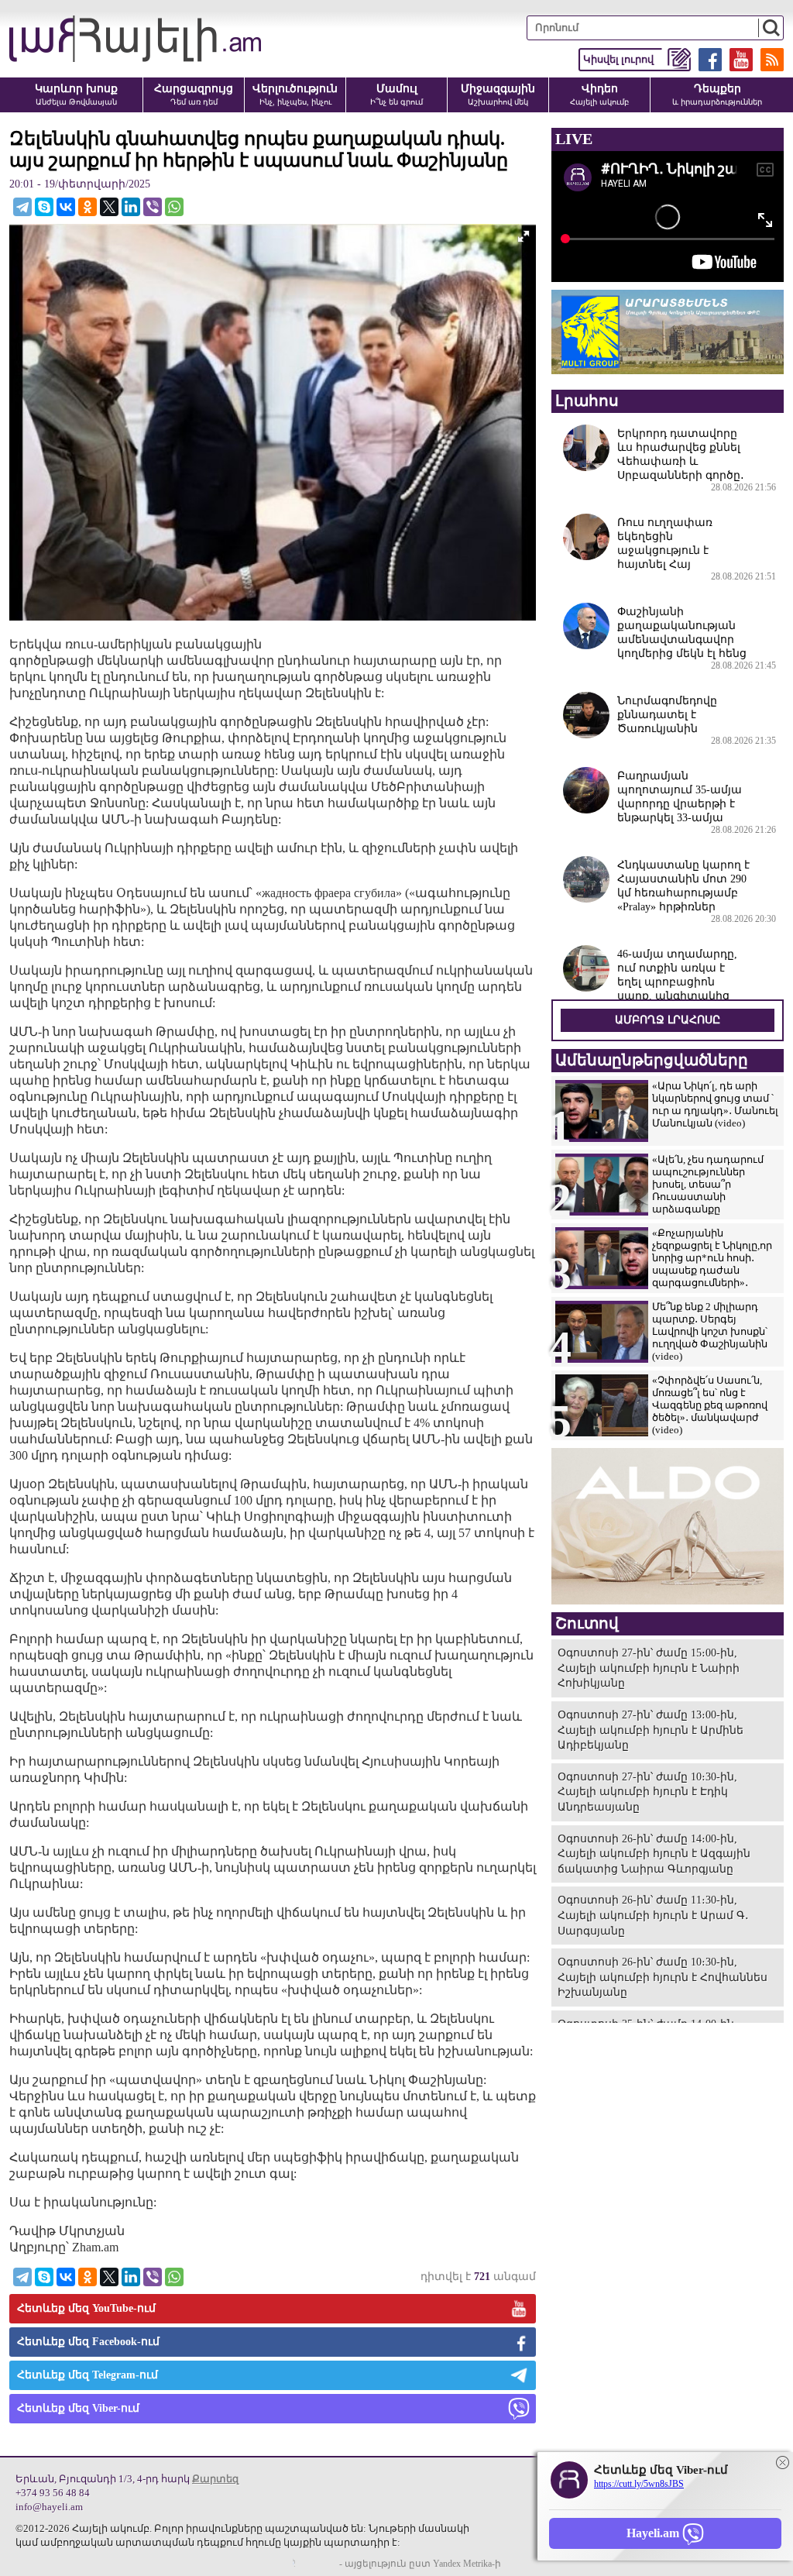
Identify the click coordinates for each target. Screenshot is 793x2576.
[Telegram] (22, 207)
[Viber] (153, 207)
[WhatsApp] (174, 207)
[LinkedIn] (131, 207)
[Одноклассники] (88, 207)
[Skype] (44, 207)
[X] (109, 207)
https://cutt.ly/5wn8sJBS (639, 2484)
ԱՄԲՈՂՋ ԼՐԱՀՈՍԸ (668, 1020)
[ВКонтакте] (66, 207)
